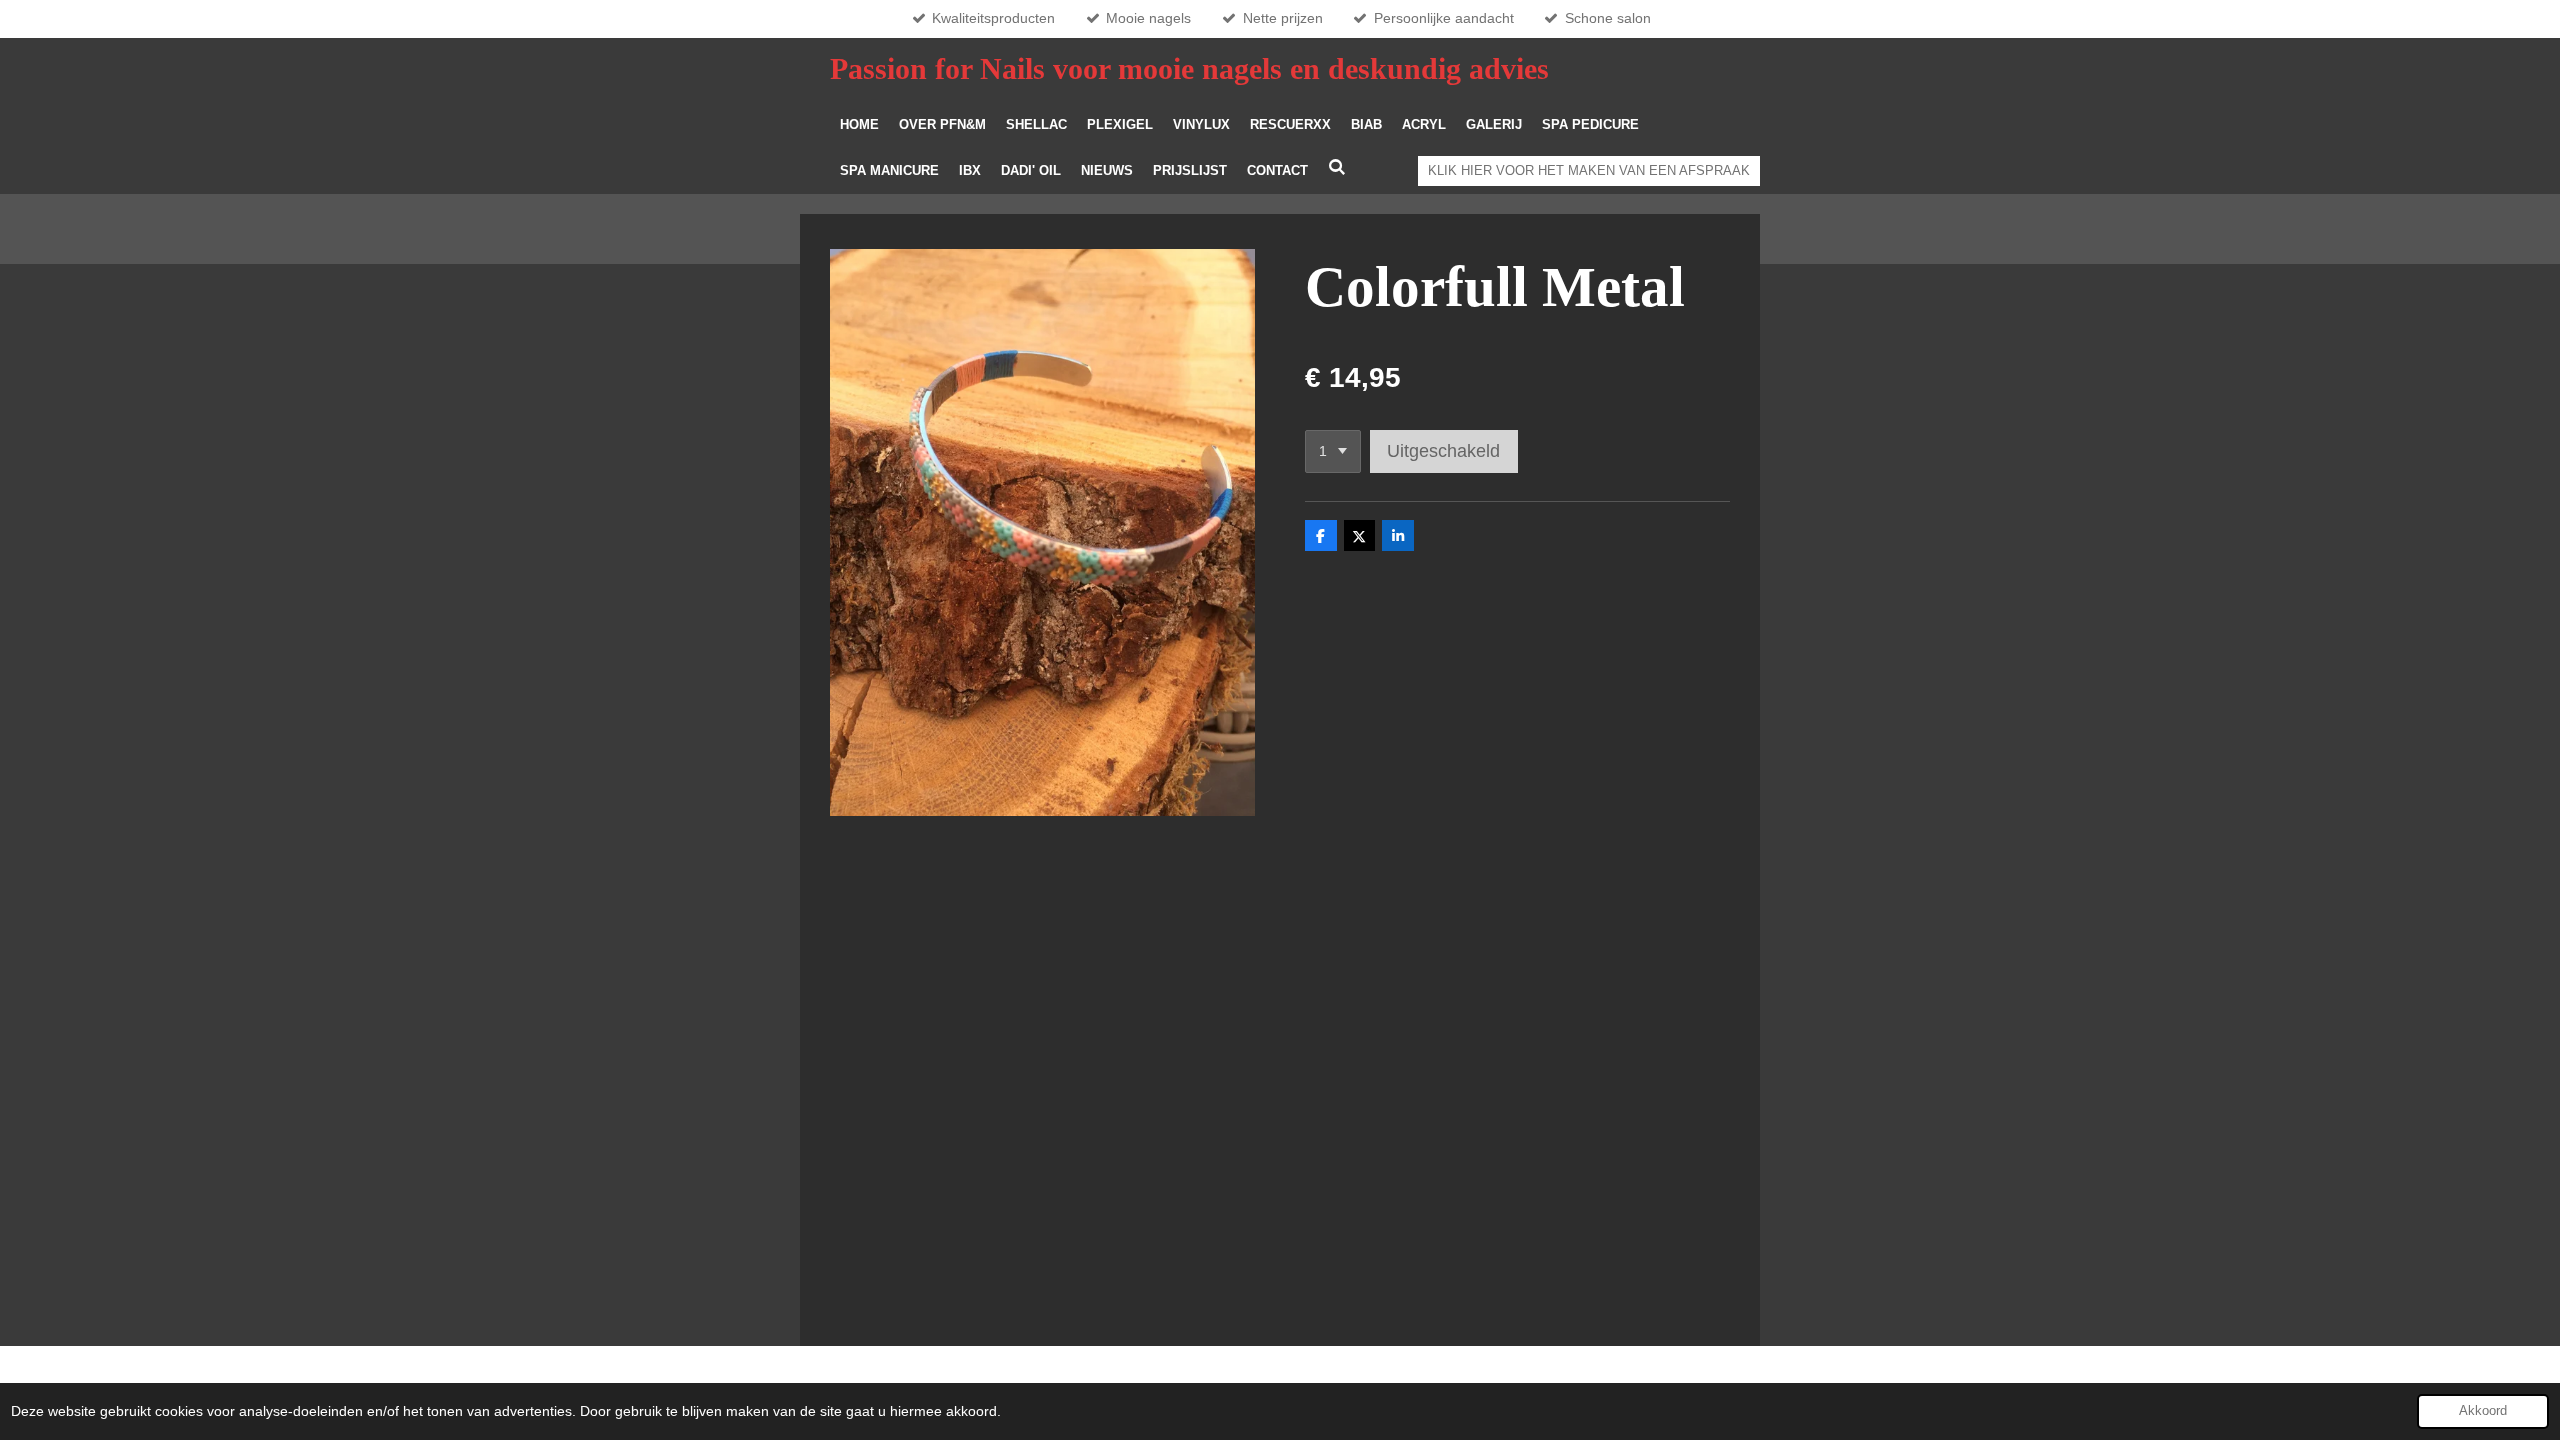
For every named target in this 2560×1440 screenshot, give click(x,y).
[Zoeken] (1337, 167)
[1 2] (1333, 452)
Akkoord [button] (2483, 1411)
